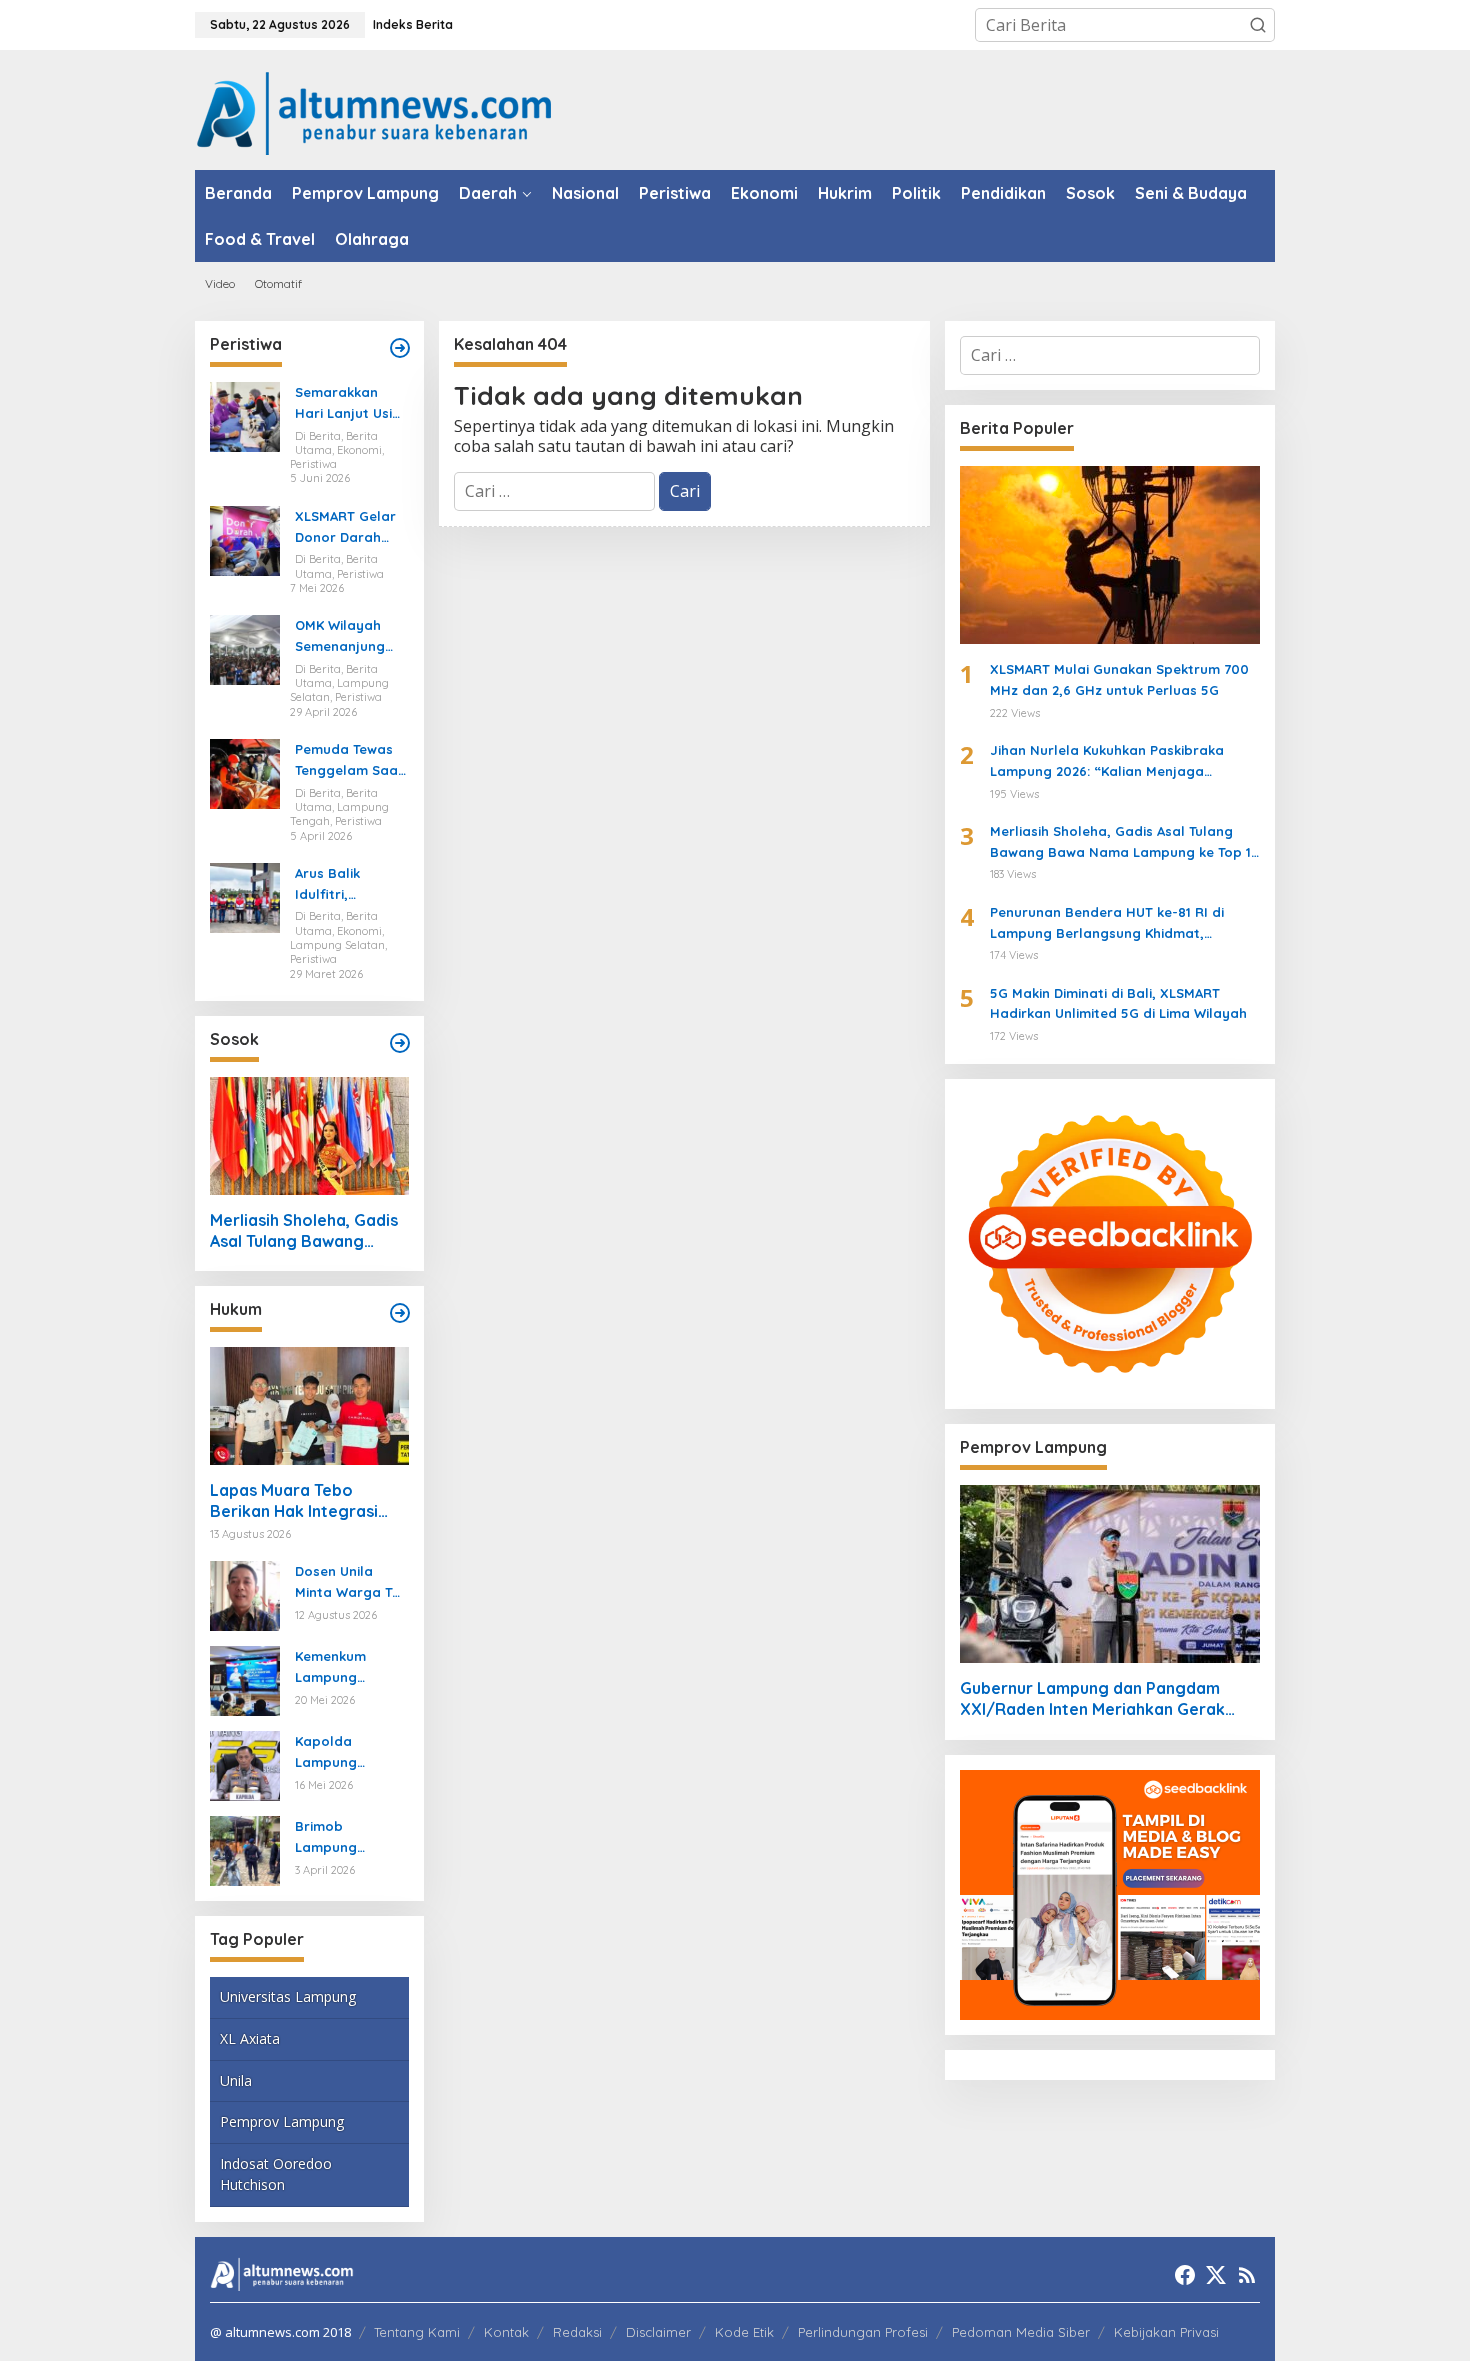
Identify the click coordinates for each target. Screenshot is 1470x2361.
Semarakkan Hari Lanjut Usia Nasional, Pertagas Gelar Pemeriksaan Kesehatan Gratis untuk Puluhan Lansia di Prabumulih (348, 404)
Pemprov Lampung (282, 2121)
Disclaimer (658, 2332)
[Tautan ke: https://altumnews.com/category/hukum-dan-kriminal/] (400, 1313)
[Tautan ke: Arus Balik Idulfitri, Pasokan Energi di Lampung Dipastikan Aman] (245, 896)
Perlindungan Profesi (863, 2332)
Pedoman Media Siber (1021, 2332)
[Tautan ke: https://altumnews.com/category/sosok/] (400, 1043)
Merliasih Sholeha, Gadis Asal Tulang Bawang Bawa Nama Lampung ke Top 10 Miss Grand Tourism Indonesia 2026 (305, 1231)
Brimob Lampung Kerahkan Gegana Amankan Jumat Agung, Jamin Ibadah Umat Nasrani (349, 1838)
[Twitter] (1216, 2275)
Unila (236, 2080)
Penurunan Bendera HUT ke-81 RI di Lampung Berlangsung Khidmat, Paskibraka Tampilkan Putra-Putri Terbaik (1107, 924)
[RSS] (1247, 2275)
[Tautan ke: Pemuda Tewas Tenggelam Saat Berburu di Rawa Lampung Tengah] (245, 772)
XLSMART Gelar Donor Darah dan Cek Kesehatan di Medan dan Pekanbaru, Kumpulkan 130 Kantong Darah (346, 528)
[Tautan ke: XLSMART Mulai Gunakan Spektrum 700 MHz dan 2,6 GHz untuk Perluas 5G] (1110, 555)
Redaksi (577, 2332)
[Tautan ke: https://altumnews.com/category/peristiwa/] (400, 348)
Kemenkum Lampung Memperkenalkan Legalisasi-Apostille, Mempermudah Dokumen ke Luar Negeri (348, 1668)
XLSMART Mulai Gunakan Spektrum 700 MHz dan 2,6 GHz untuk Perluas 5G (1119, 679)
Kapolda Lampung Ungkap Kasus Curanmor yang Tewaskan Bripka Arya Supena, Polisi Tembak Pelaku (350, 1753)
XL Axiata (250, 2038)
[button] (1258, 25)
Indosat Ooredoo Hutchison (276, 2174)
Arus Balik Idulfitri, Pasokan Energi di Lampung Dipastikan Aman (350, 885)
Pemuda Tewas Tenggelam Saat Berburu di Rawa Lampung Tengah (350, 761)
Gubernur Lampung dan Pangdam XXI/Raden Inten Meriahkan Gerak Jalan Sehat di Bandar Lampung (1092, 1699)
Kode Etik (744, 2332)
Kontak (506, 2332)
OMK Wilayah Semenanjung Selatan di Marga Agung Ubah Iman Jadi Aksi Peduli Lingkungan (347, 637)
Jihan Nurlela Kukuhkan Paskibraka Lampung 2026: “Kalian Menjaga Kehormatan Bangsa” (1107, 762)
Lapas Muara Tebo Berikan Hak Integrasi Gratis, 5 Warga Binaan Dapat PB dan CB (301, 1501)
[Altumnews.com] (374, 111)
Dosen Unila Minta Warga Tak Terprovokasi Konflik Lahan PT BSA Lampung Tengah (351, 1583)
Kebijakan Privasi (1166, 2332)
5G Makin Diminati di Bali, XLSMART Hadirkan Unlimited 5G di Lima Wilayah (1118, 1003)
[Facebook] (1185, 2275)
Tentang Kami (417, 2332)
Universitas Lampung (288, 1996)
